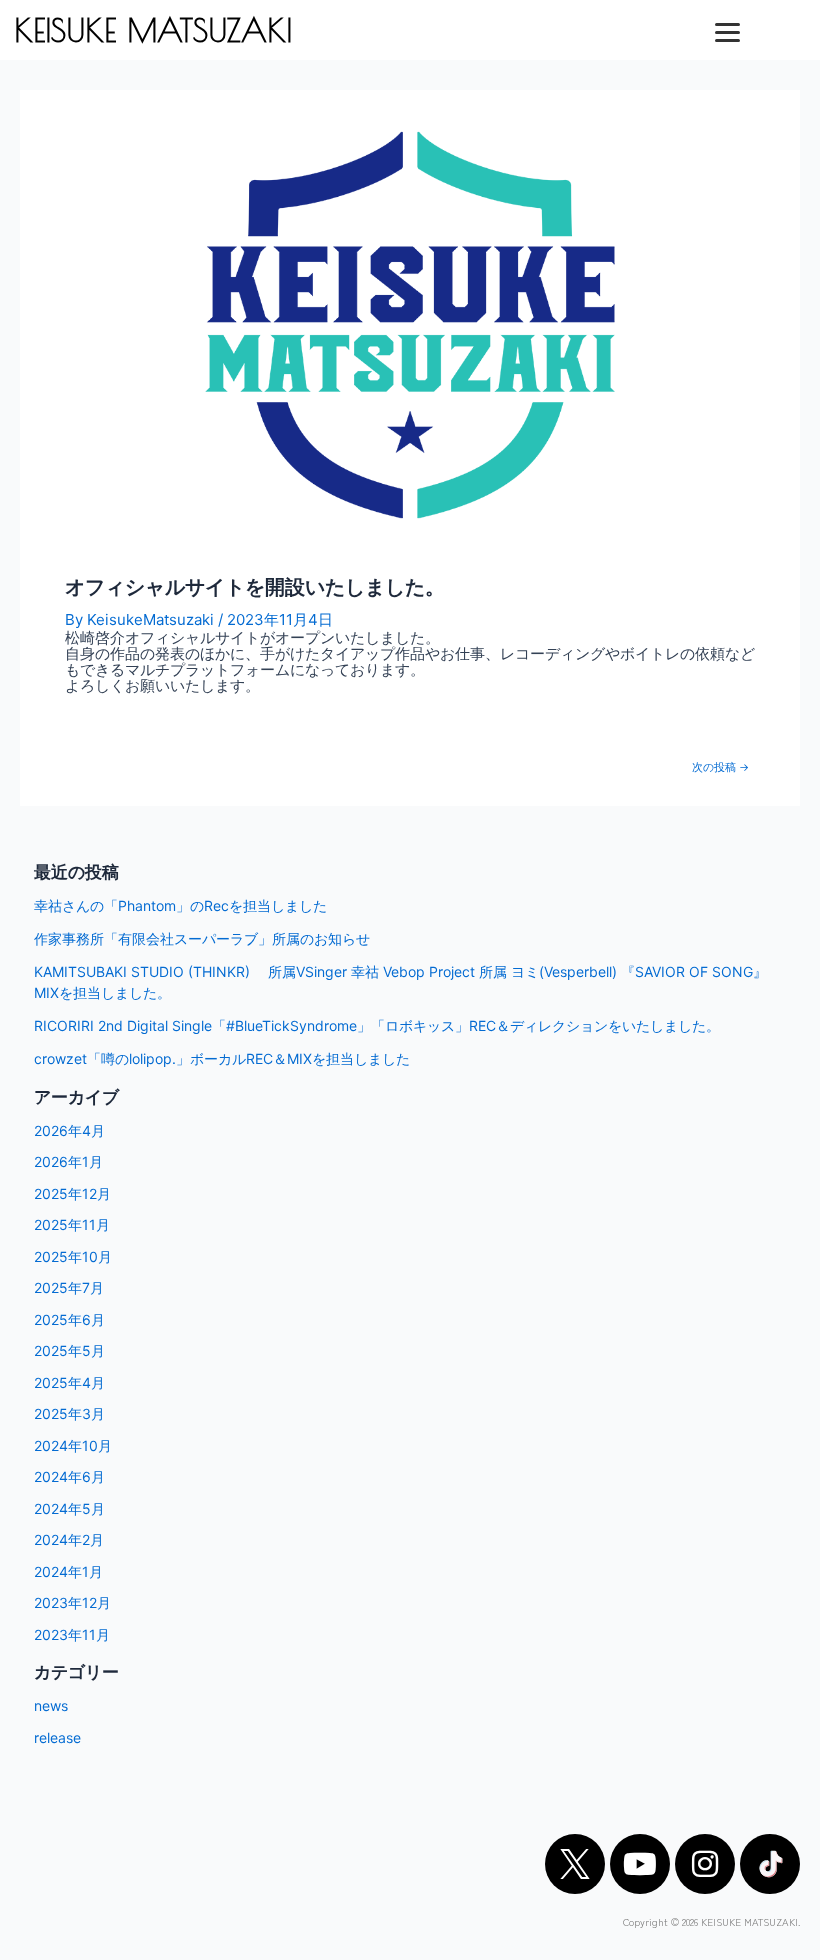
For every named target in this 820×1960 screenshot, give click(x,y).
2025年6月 (69, 1319)
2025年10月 (73, 1256)
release (57, 1737)
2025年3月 (69, 1413)
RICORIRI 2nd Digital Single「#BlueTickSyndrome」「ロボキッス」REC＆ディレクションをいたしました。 (377, 1025)
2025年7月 (69, 1287)
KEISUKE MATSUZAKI (153, 30)
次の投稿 (720, 768)
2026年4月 (69, 1130)
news (51, 1705)
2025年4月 (69, 1382)
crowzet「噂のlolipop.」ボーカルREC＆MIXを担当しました (222, 1058)
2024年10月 (73, 1445)
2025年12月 (72, 1193)
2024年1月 (68, 1571)
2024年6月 (69, 1476)
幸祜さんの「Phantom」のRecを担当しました (180, 905)
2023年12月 (72, 1602)
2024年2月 (69, 1539)
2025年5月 (69, 1350)
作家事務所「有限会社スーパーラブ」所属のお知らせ (202, 938)
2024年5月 (69, 1508)
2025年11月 (72, 1224)
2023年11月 (72, 1634)
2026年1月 (68, 1161)
